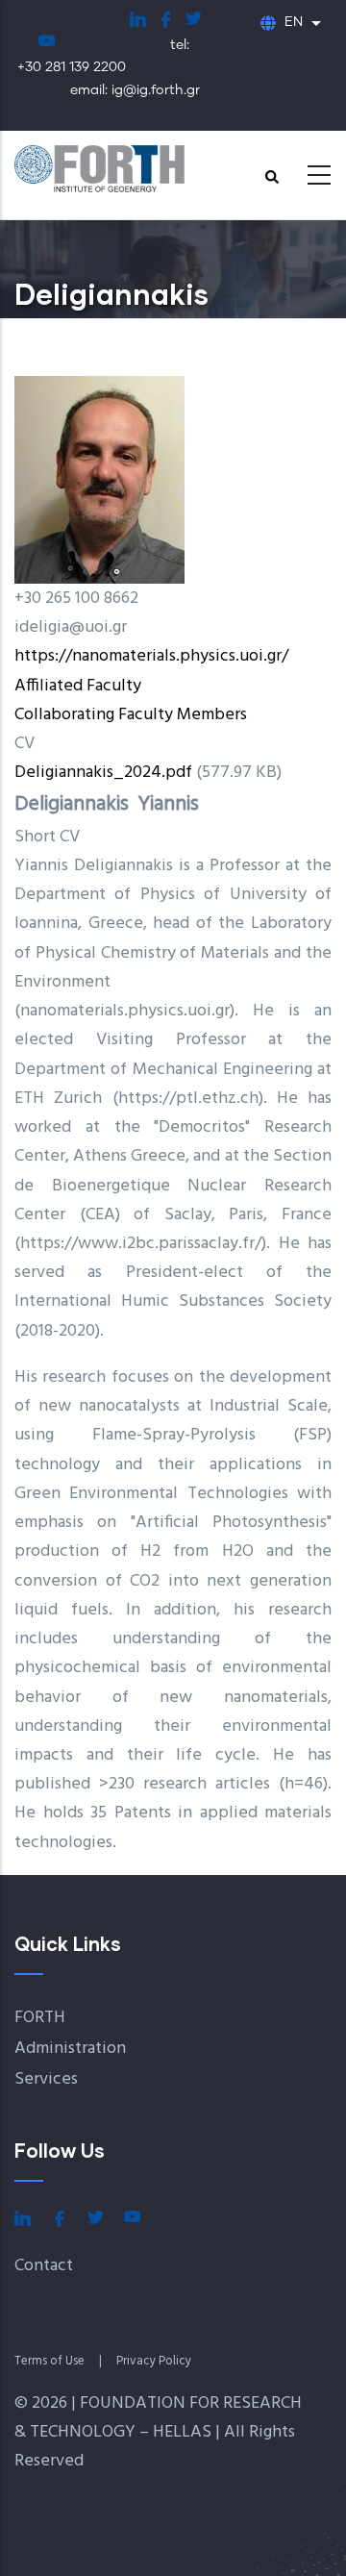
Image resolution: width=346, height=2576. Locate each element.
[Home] (120, 170)
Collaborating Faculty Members (131, 715)
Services (46, 2079)
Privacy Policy (154, 2361)
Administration (70, 2049)
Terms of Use (49, 2361)
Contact (44, 2266)
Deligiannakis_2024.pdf (103, 773)
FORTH (40, 2018)
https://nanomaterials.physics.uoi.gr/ (151, 656)
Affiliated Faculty (78, 686)
